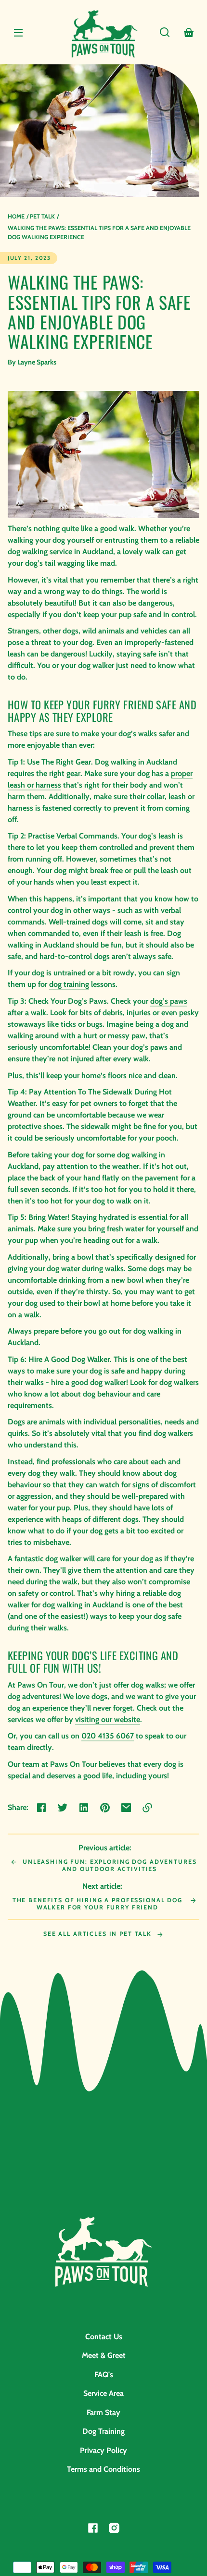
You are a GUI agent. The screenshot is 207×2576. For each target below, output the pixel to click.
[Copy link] (147, 1808)
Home (16, 216)
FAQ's (104, 2375)
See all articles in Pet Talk (99, 1934)
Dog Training (103, 2431)
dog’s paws (169, 1001)
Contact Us (104, 2337)
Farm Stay (103, 2412)
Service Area (103, 2393)
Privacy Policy (103, 2450)
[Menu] (18, 32)
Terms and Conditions (103, 2469)
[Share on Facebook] (41, 1808)
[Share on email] (126, 1808)
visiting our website (108, 1719)
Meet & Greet (104, 2355)
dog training (69, 984)
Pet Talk (42, 216)
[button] (165, 32)
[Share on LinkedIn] (84, 1808)
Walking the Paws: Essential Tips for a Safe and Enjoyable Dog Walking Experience (99, 232)
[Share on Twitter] (63, 1808)
